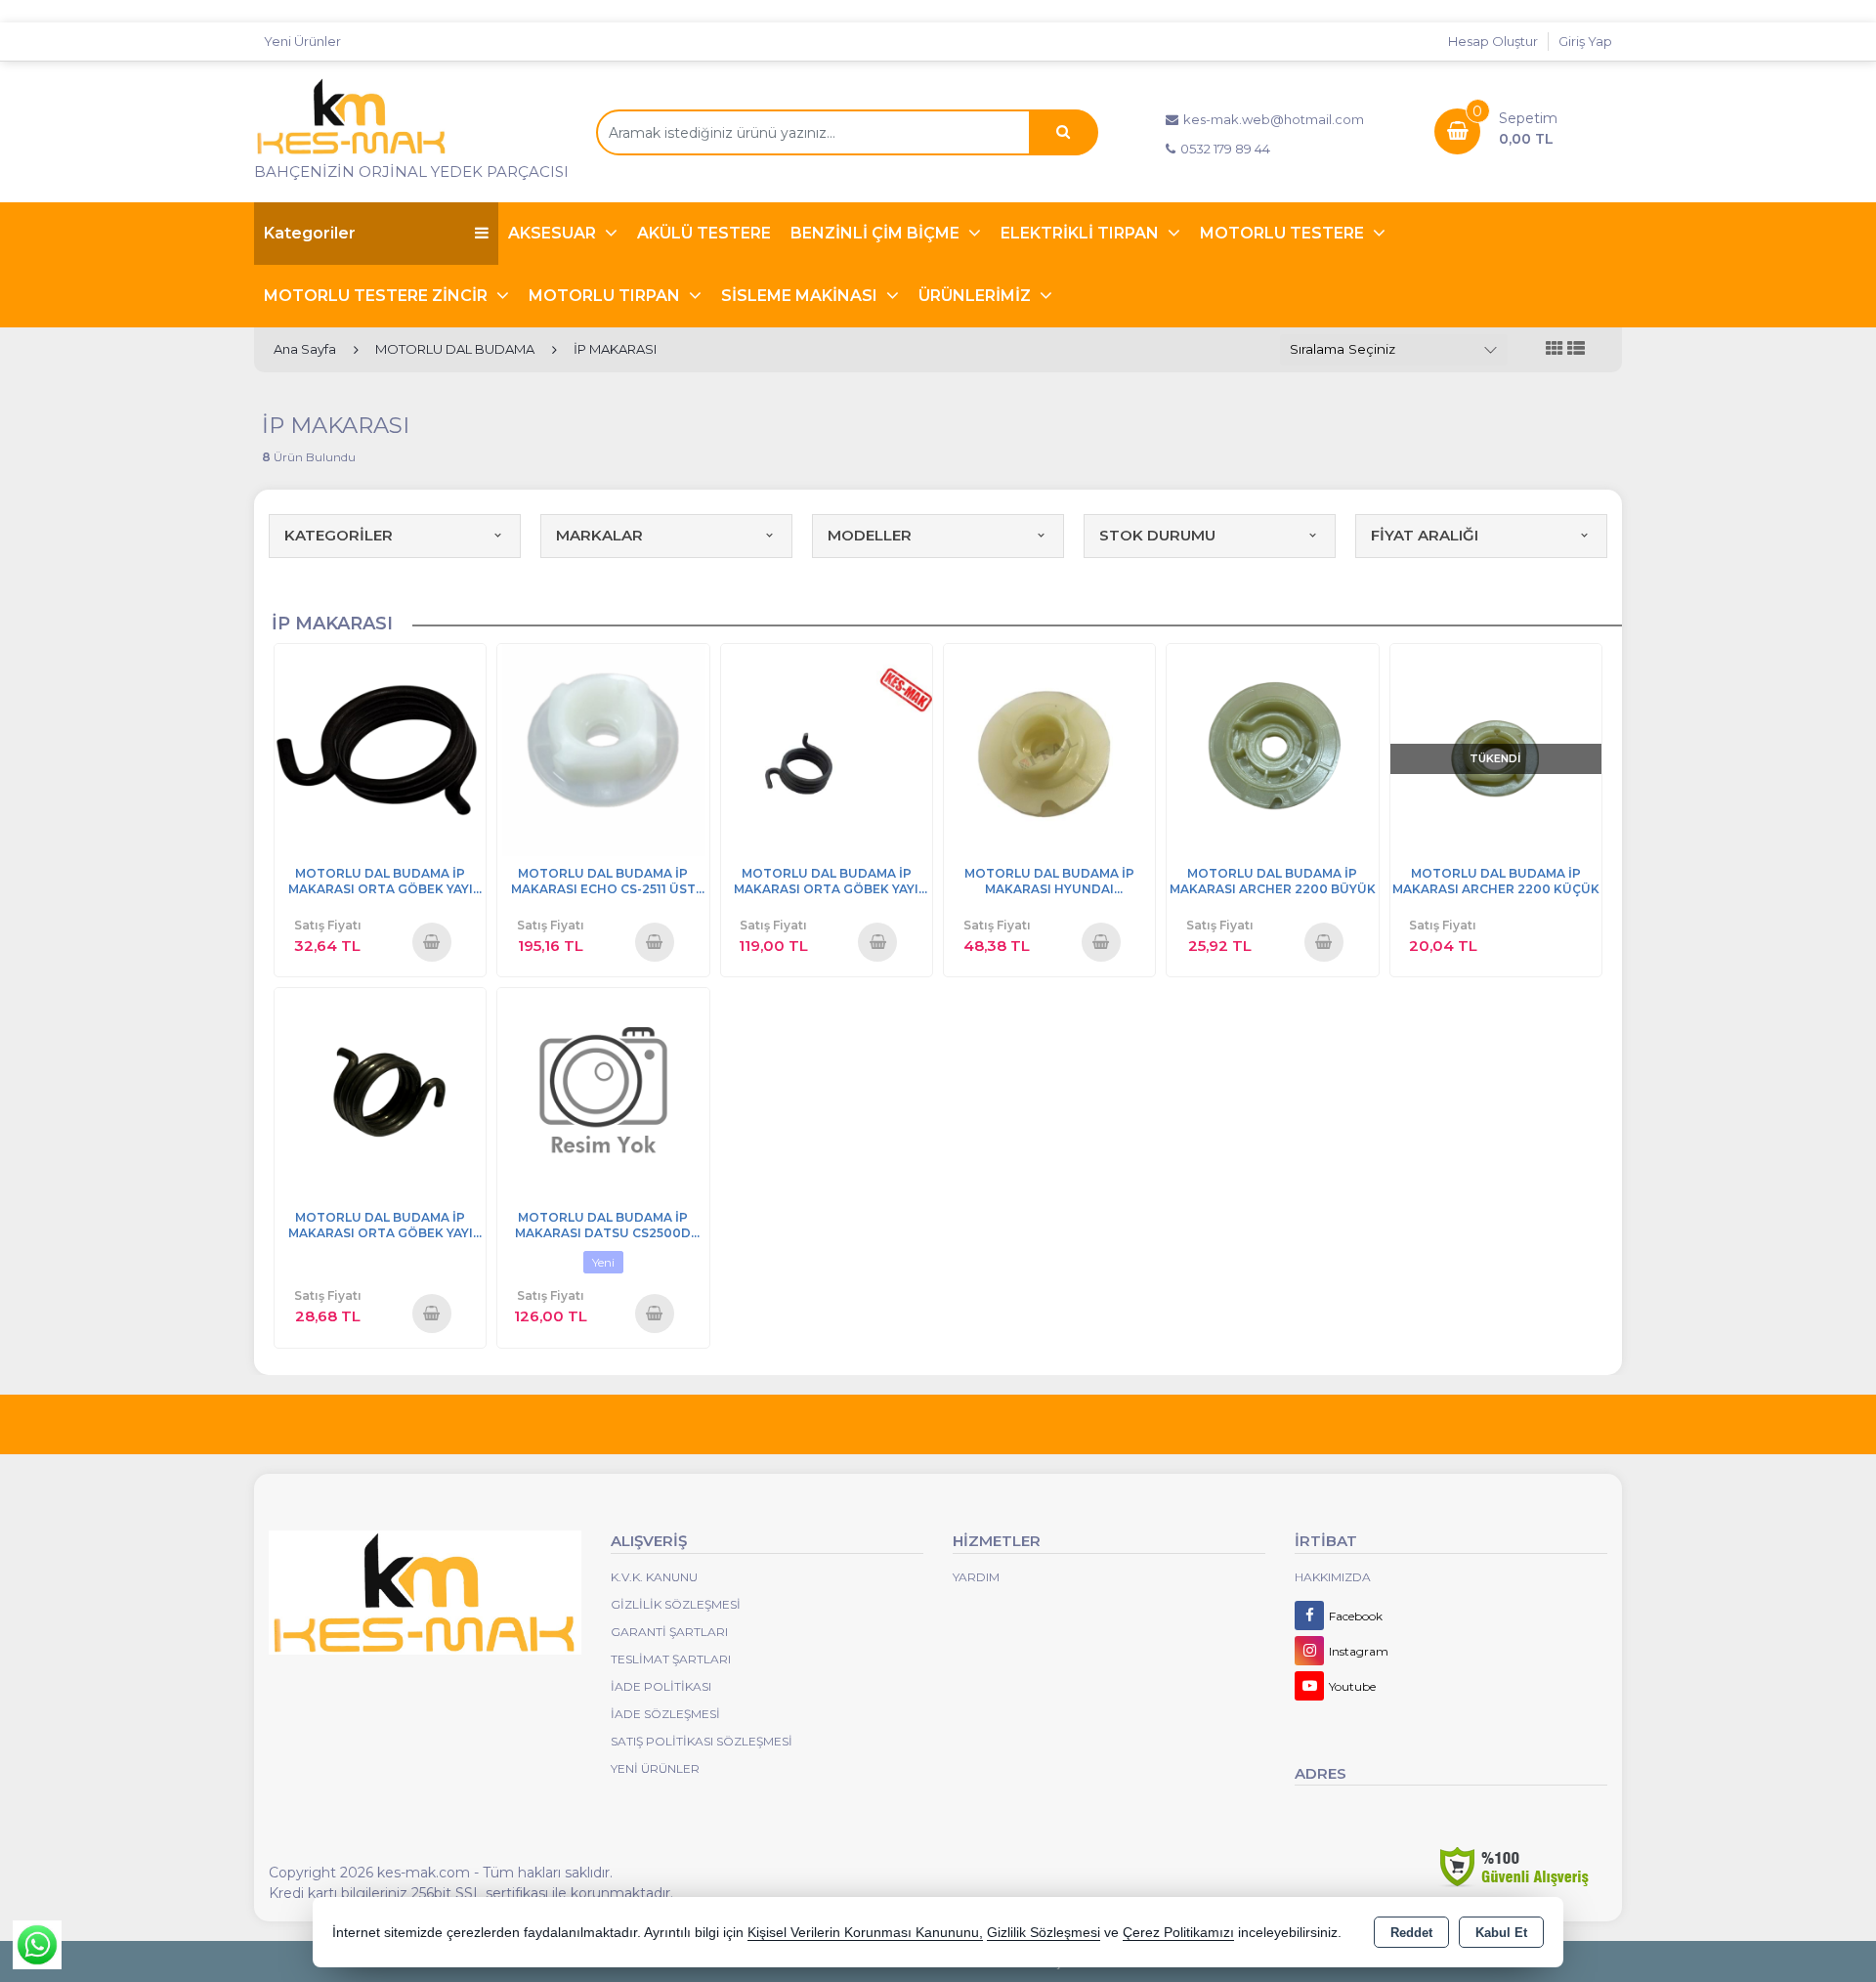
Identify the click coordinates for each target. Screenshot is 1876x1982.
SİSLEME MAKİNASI (801, 296)
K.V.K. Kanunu (654, 1577)
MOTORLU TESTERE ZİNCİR (378, 296)
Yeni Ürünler (655, 1768)
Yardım (976, 1577)
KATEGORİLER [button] (339, 535)
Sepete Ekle (431, 941)
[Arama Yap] (1063, 132)
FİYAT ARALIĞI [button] (1425, 535)
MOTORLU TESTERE (1284, 233)
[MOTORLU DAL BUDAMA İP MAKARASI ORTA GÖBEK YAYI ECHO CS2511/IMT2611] (380, 748)
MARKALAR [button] (599, 535)
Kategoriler (310, 233)
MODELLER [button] (870, 535)
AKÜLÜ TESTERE (704, 233)
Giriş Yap (1585, 41)
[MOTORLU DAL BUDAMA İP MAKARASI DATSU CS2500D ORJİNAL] (603, 1092)
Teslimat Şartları (671, 1659)
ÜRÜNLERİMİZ (977, 296)
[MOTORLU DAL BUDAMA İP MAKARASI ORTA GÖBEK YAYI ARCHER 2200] (380, 1092)
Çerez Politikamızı (1178, 1933)
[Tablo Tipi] (1576, 349)
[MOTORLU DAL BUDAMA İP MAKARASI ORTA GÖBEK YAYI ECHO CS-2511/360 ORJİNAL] (827, 748)
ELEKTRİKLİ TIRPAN (1082, 233)
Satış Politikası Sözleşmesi (702, 1741)
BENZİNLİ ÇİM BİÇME (877, 233)
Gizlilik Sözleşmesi (676, 1604)
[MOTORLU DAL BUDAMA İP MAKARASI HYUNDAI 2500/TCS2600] (1049, 748)
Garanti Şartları (669, 1632)
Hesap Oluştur (1493, 41)
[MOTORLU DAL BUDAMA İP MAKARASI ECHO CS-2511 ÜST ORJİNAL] (603, 748)
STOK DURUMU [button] (1157, 535)
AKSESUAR (554, 233)
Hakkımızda (1333, 1577)
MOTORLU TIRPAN (606, 296)
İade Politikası (661, 1686)
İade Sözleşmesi (665, 1714)
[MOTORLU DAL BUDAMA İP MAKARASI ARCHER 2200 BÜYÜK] (1272, 748)
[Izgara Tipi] (1555, 349)
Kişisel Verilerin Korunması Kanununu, (865, 1933)
